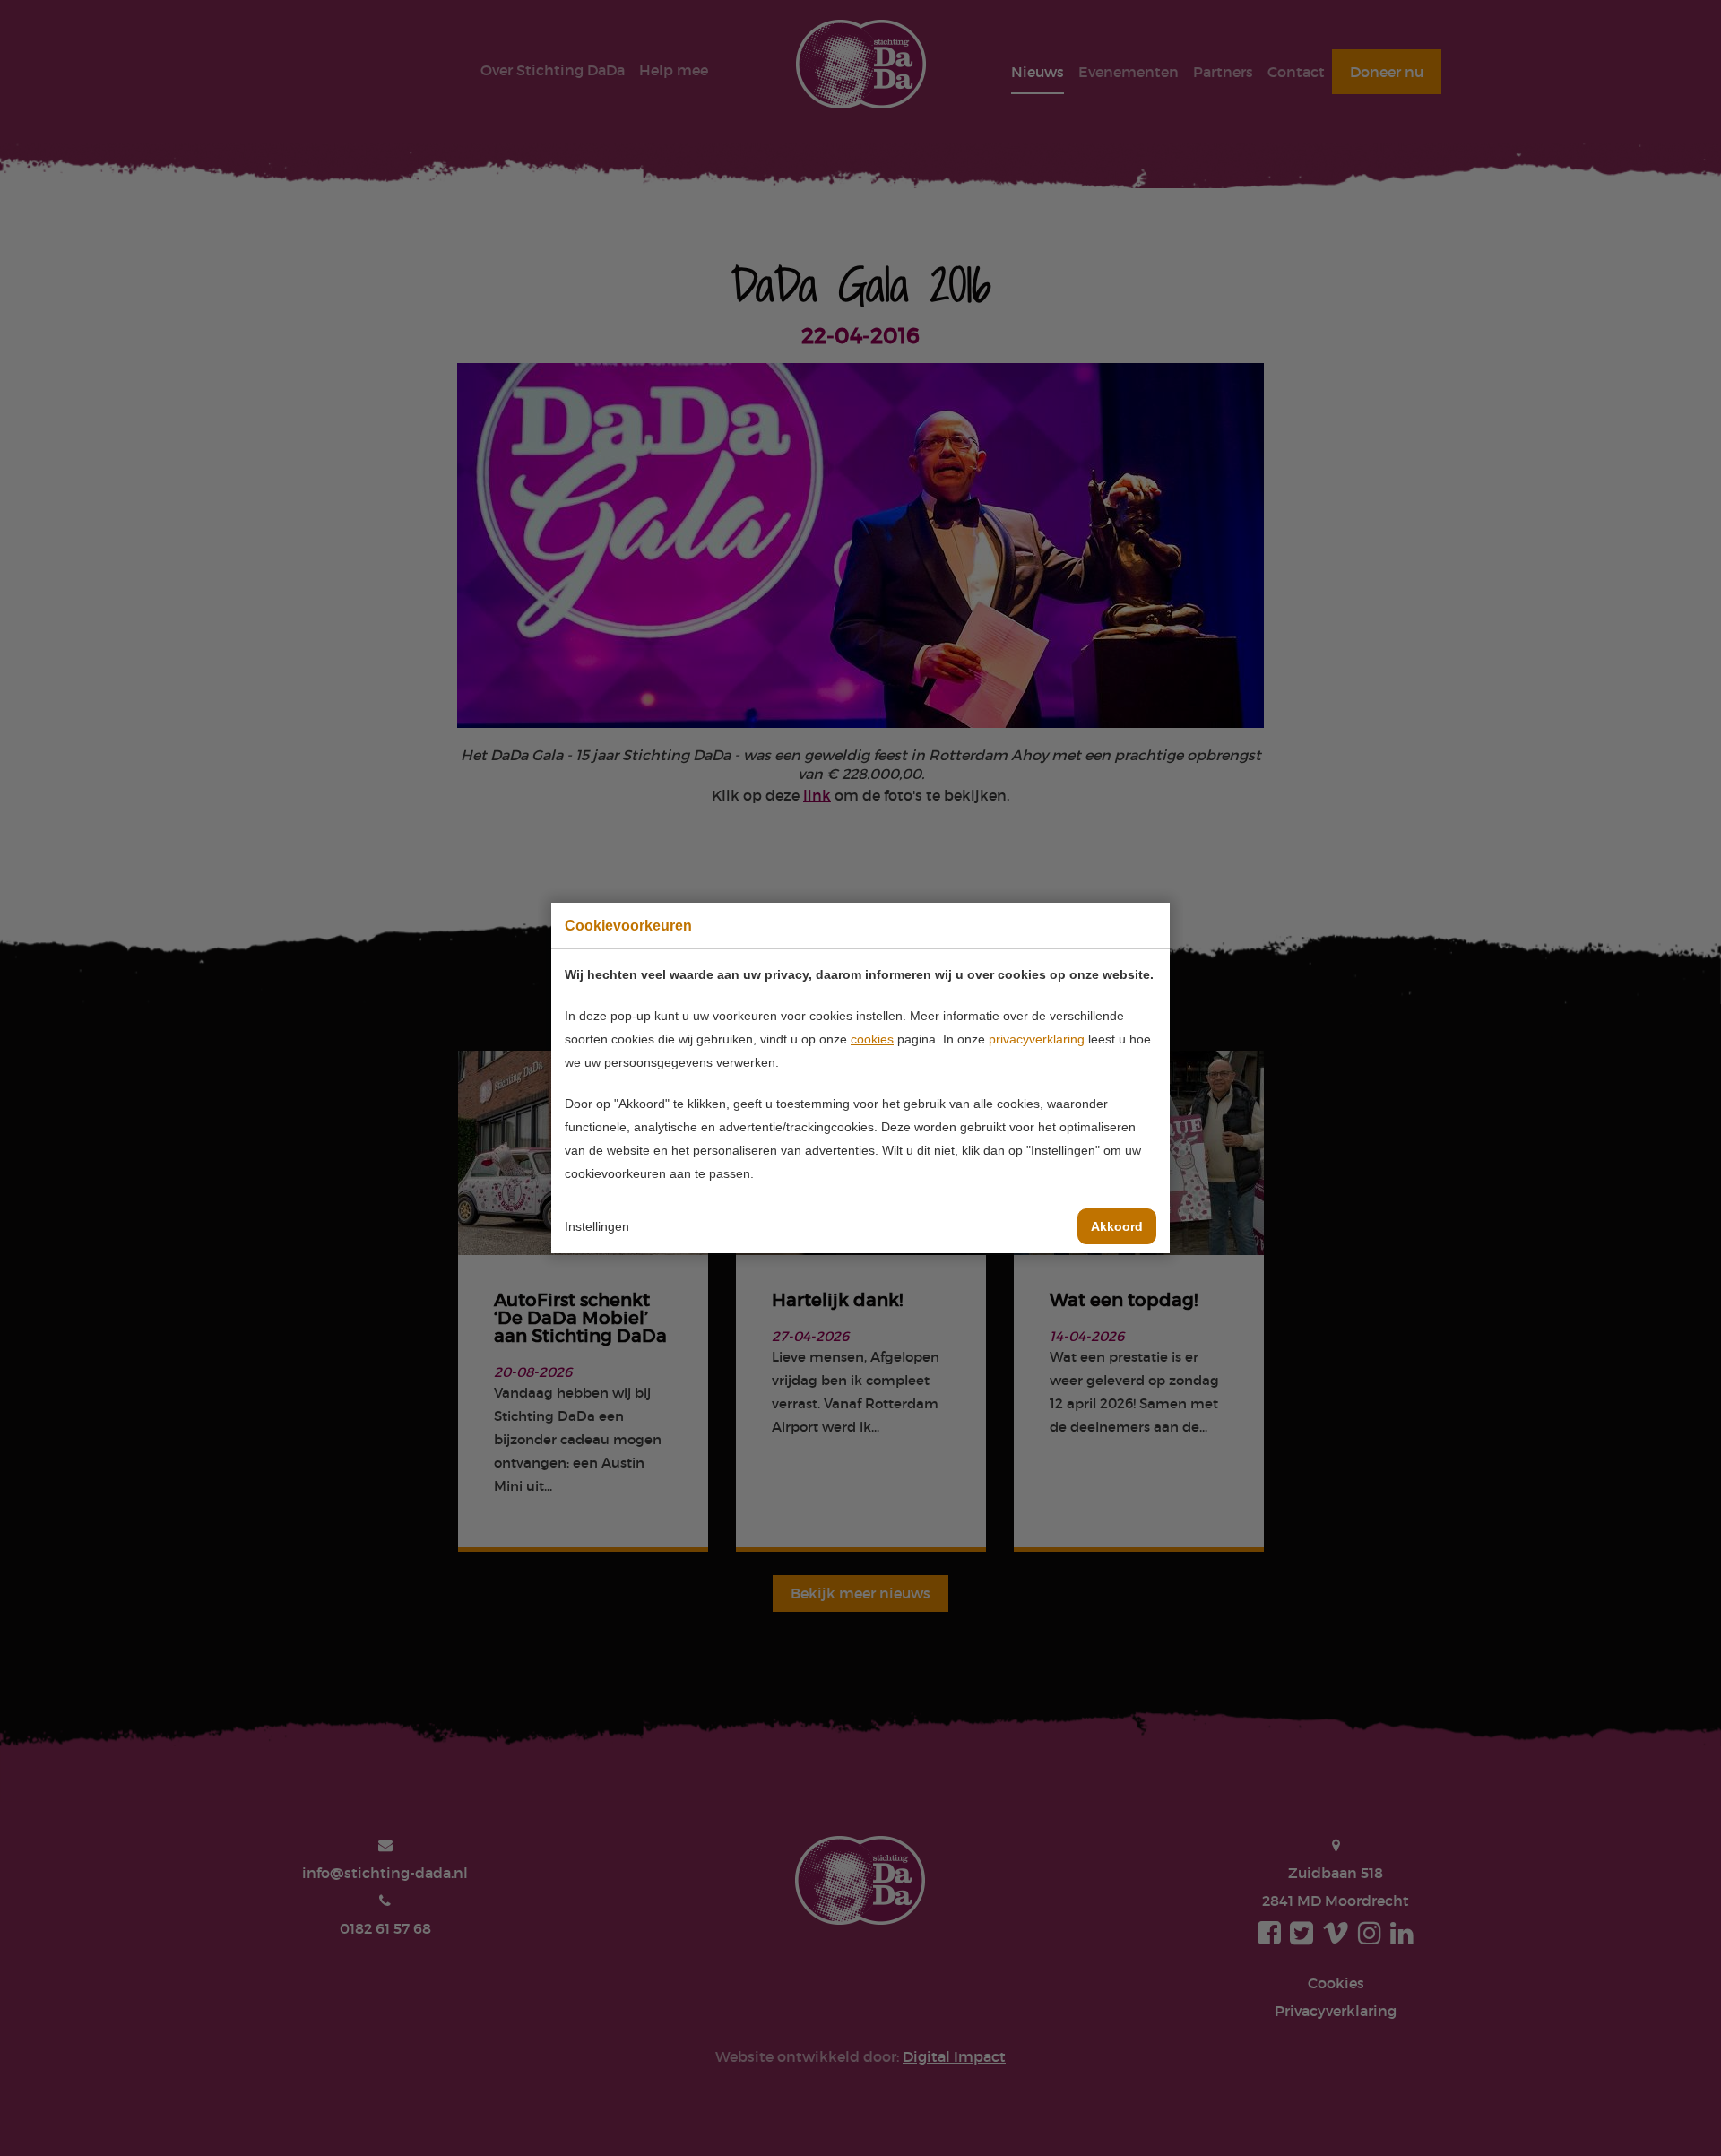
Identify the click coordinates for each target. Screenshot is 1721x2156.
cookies (872, 1039)
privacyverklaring (1037, 1039)
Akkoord (1117, 1226)
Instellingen (597, 1226)
